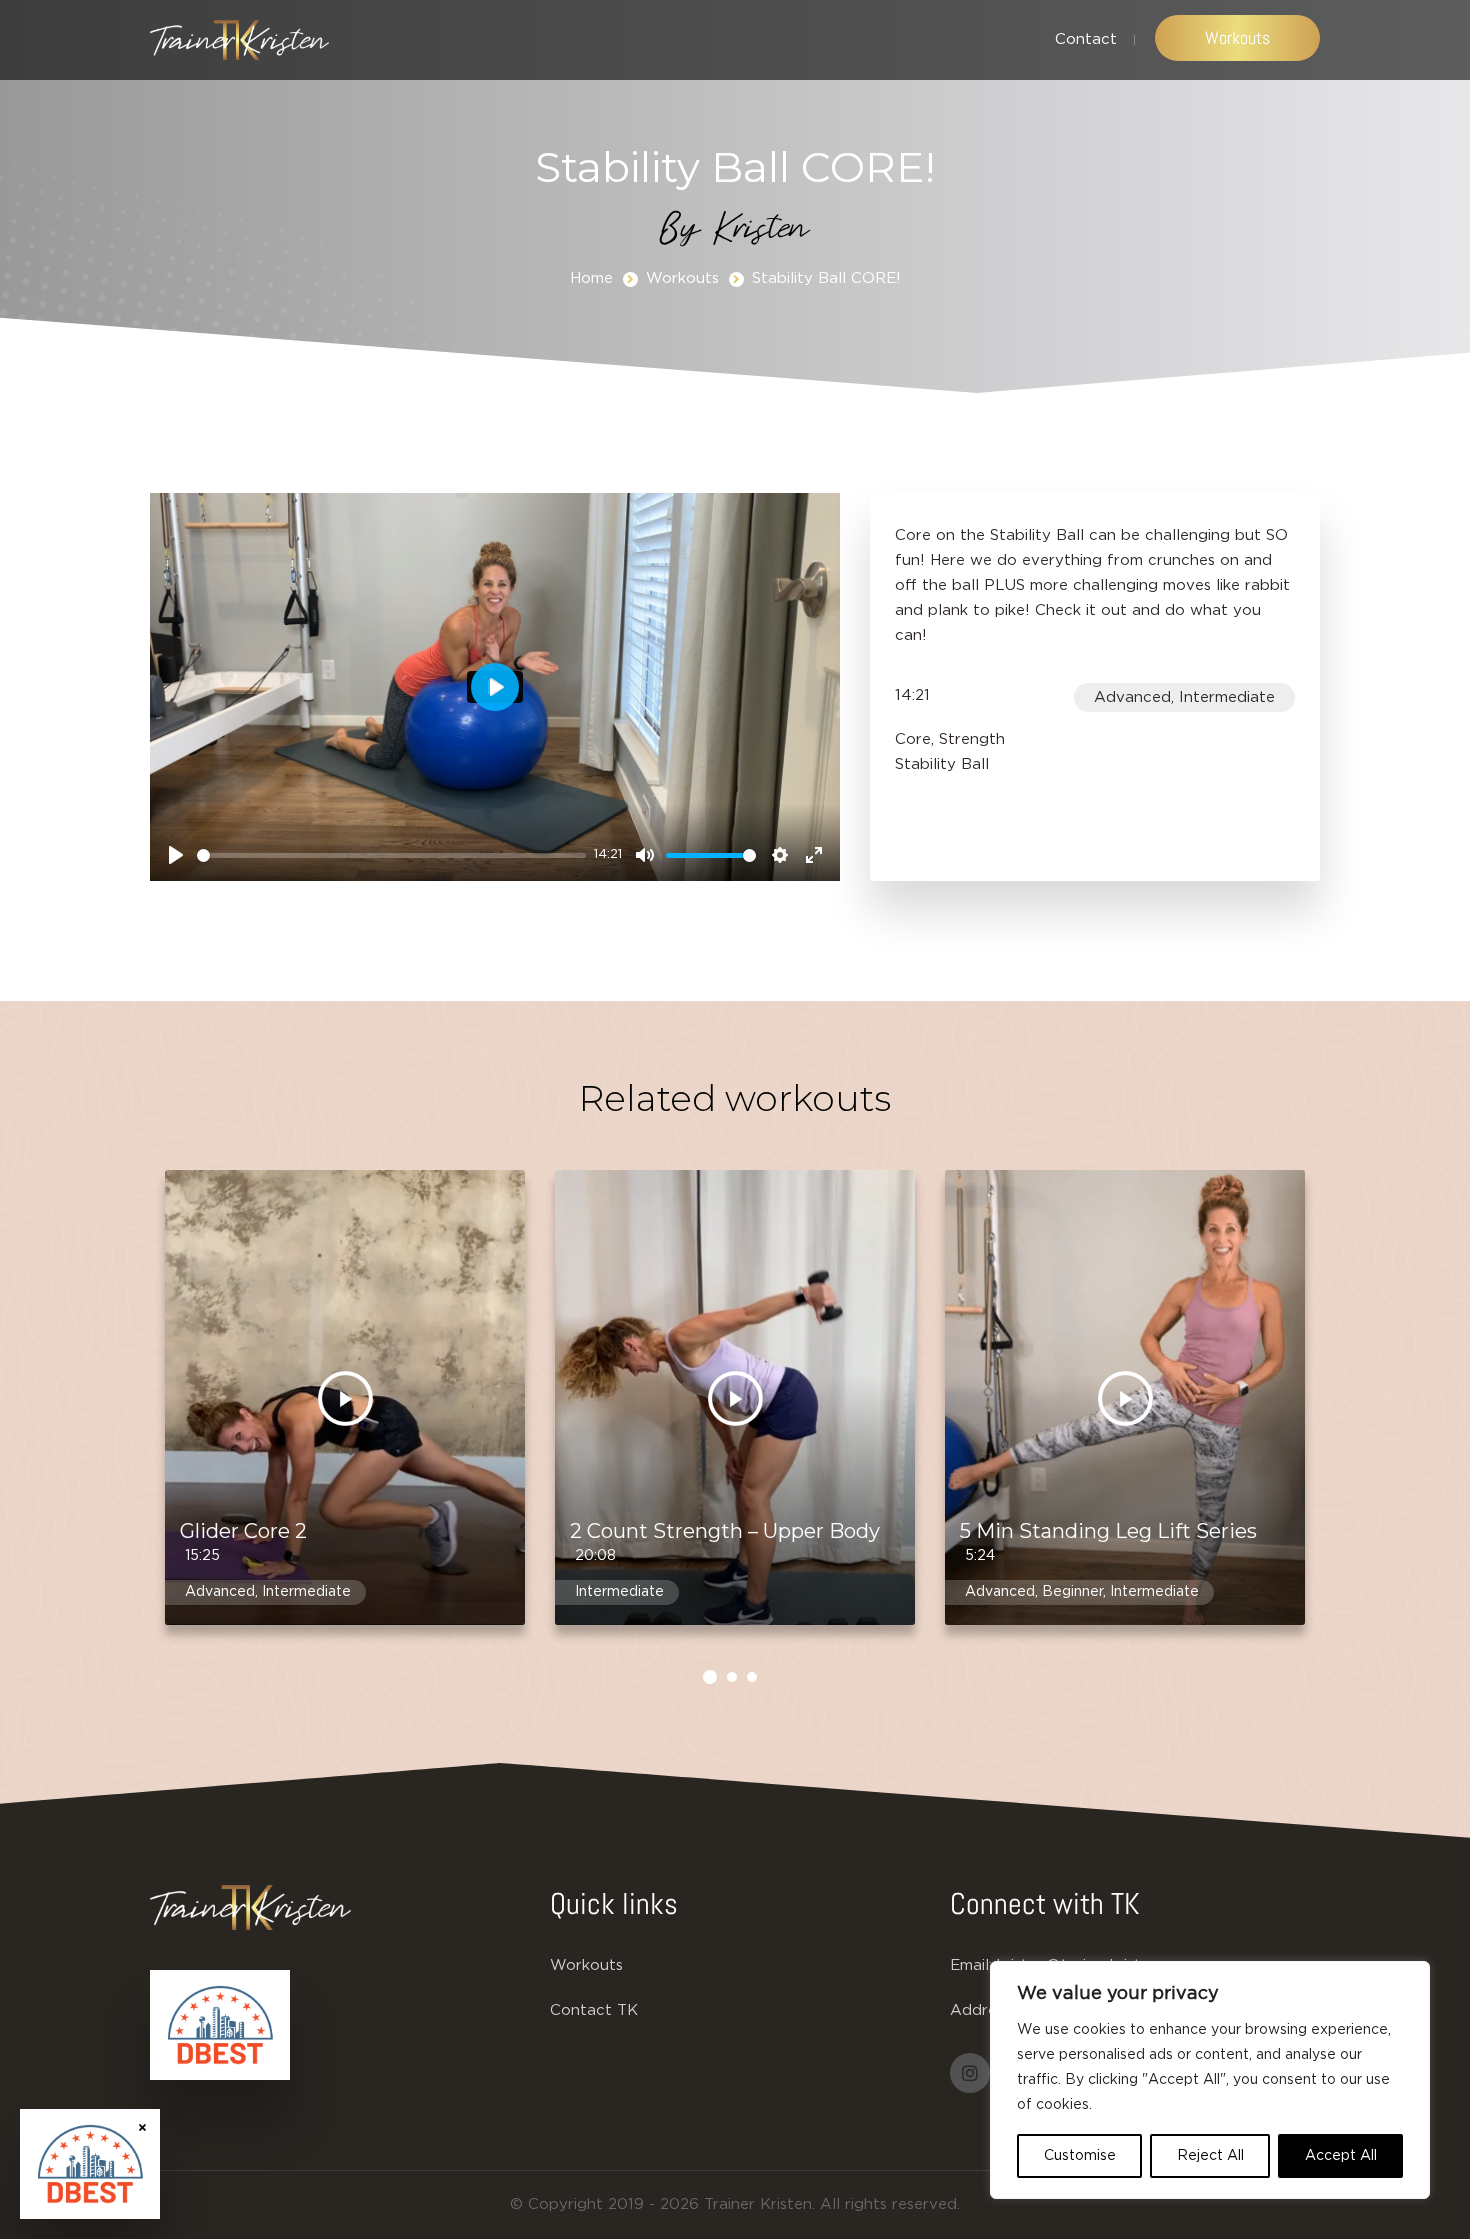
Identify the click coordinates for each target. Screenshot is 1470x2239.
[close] (142, 2126)
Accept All (1341, 2156)
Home (591, 278)
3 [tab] (752, 1677)
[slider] (391, 855)
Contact (1086, 39)
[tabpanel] (345, 1415)
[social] (970, 2073)
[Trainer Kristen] (239, 40)
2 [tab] (732, 1677)
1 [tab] (710, 1677)
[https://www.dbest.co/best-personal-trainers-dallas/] (220, 2025)
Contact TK (594, 2010)
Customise (1080, 2156)
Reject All (1210, 2156)
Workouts (1237, 37)
